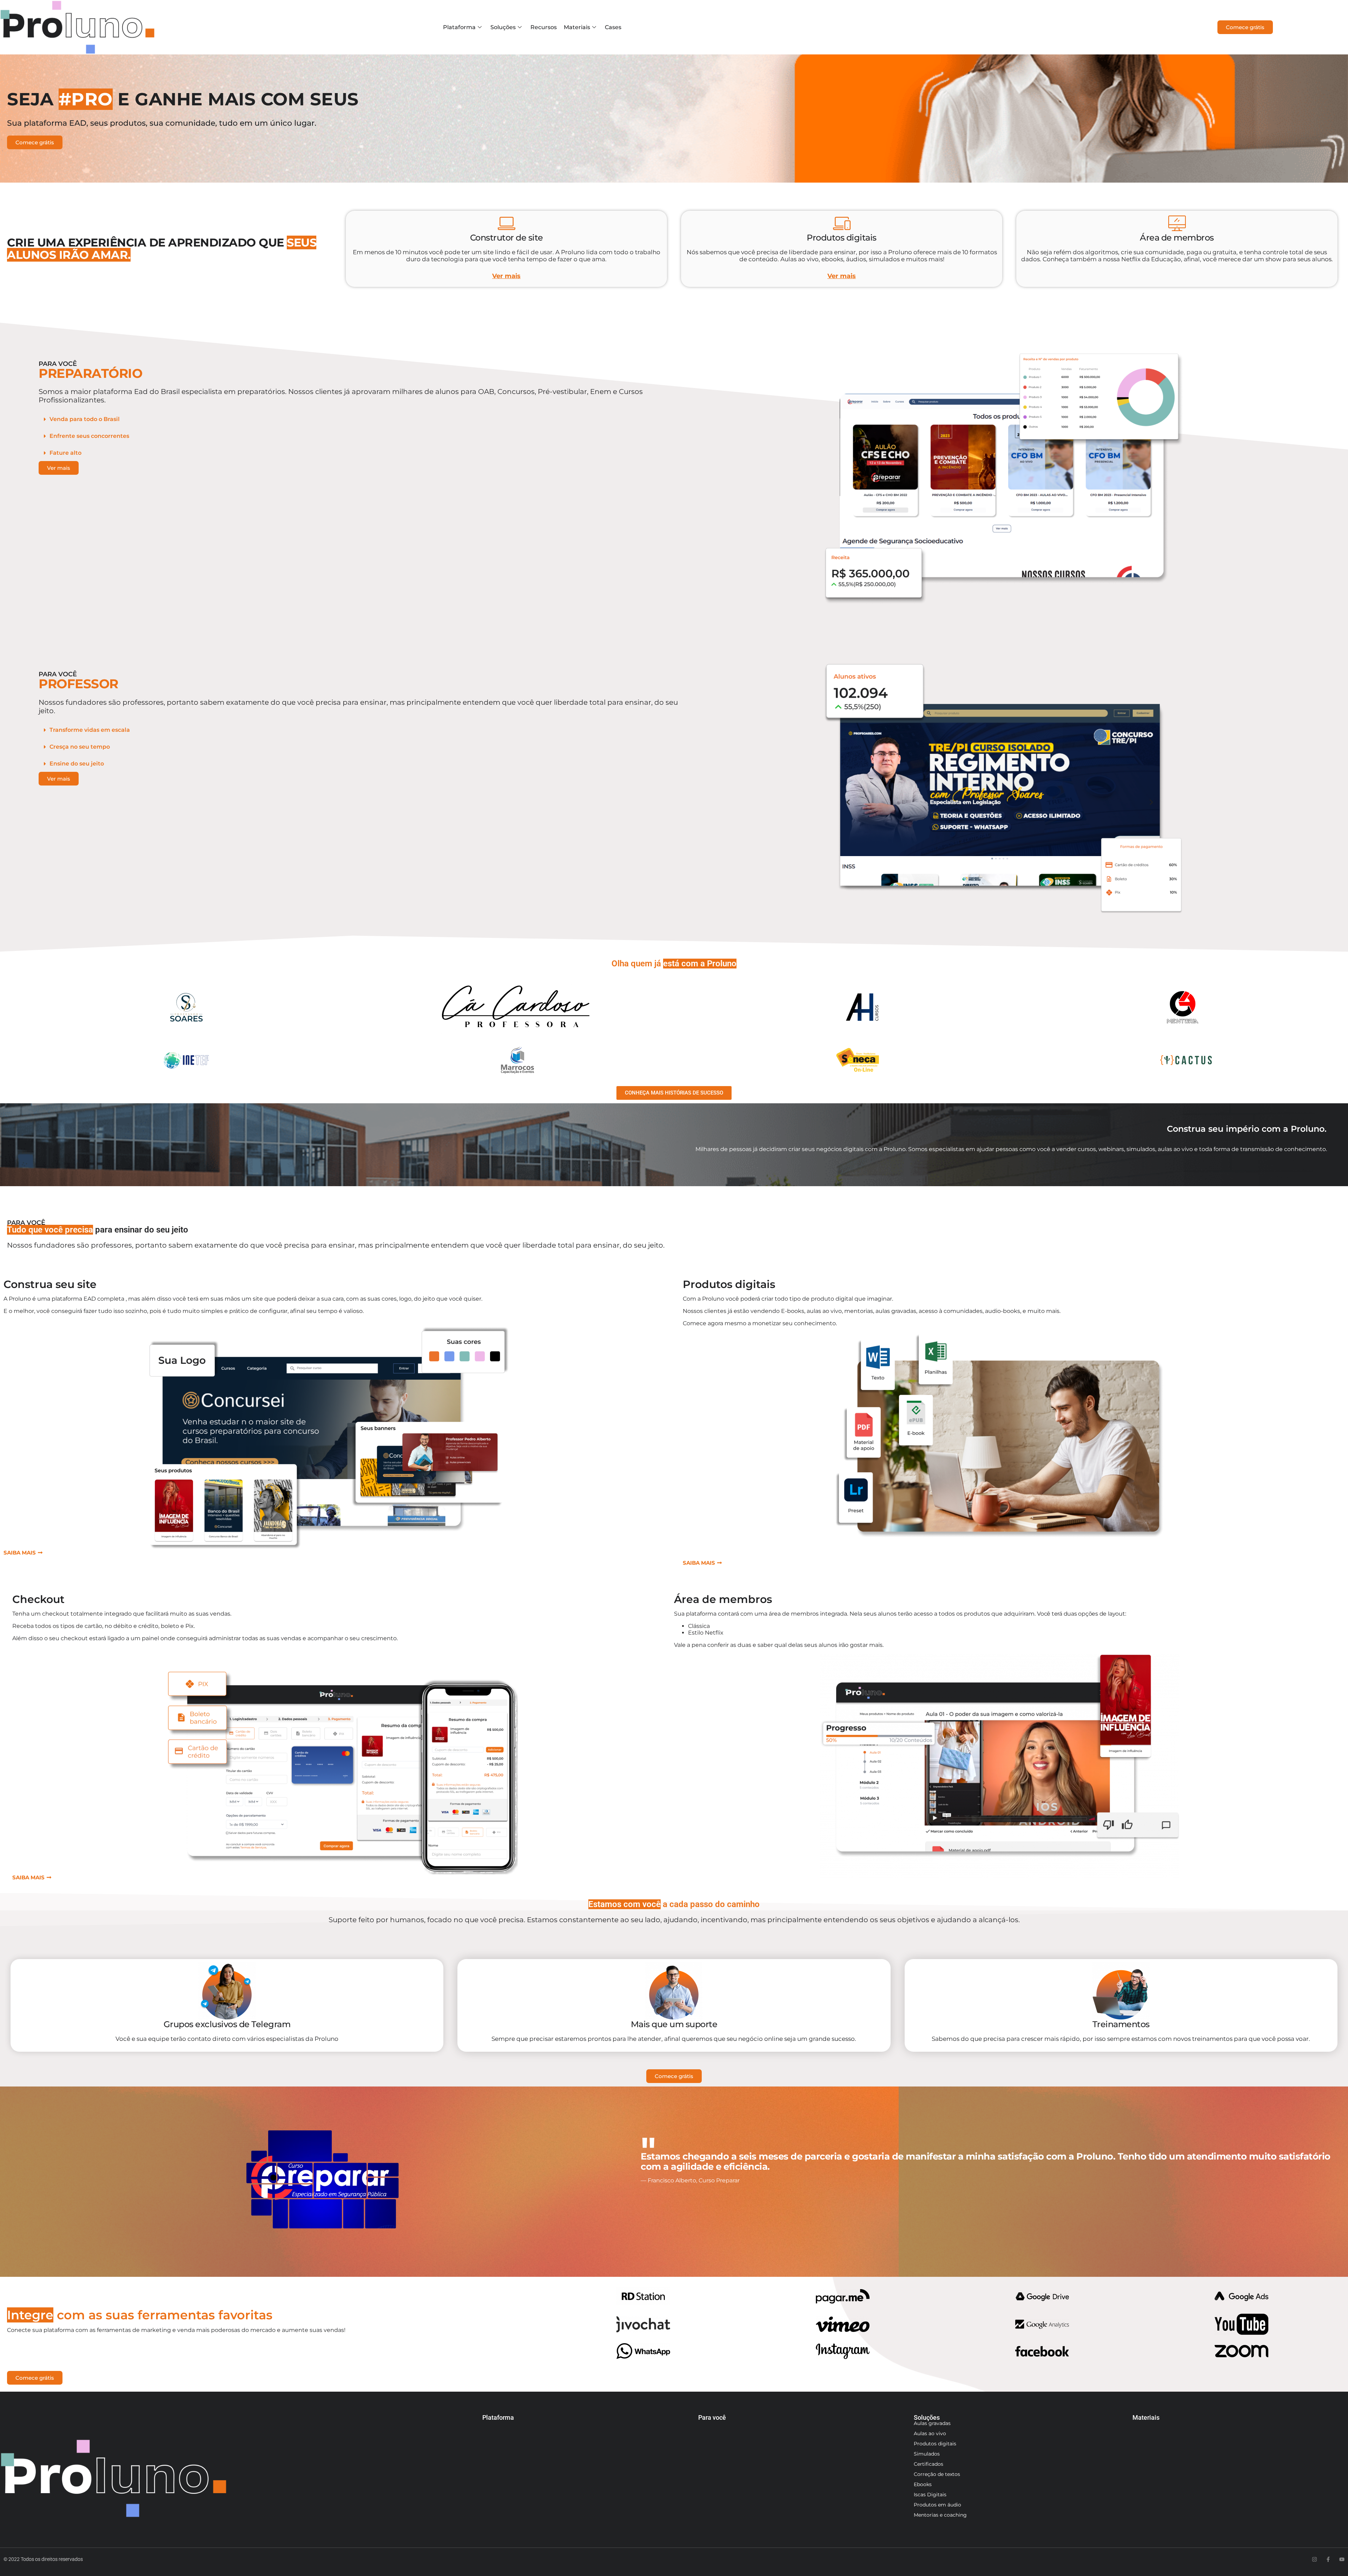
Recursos (544, 27)
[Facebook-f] (1328, 2559)
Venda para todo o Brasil (85, 419)
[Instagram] (1314, 2559)
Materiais (577, 27)
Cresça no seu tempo (80, 747)
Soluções (503, 27)
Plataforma (459, 27)
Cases (613, 27)
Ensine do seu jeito (77, 764)
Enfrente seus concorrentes (89, 436)
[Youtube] (1342, 2559)
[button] (365, 419)
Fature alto (65, 453)
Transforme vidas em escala (90, 730)
